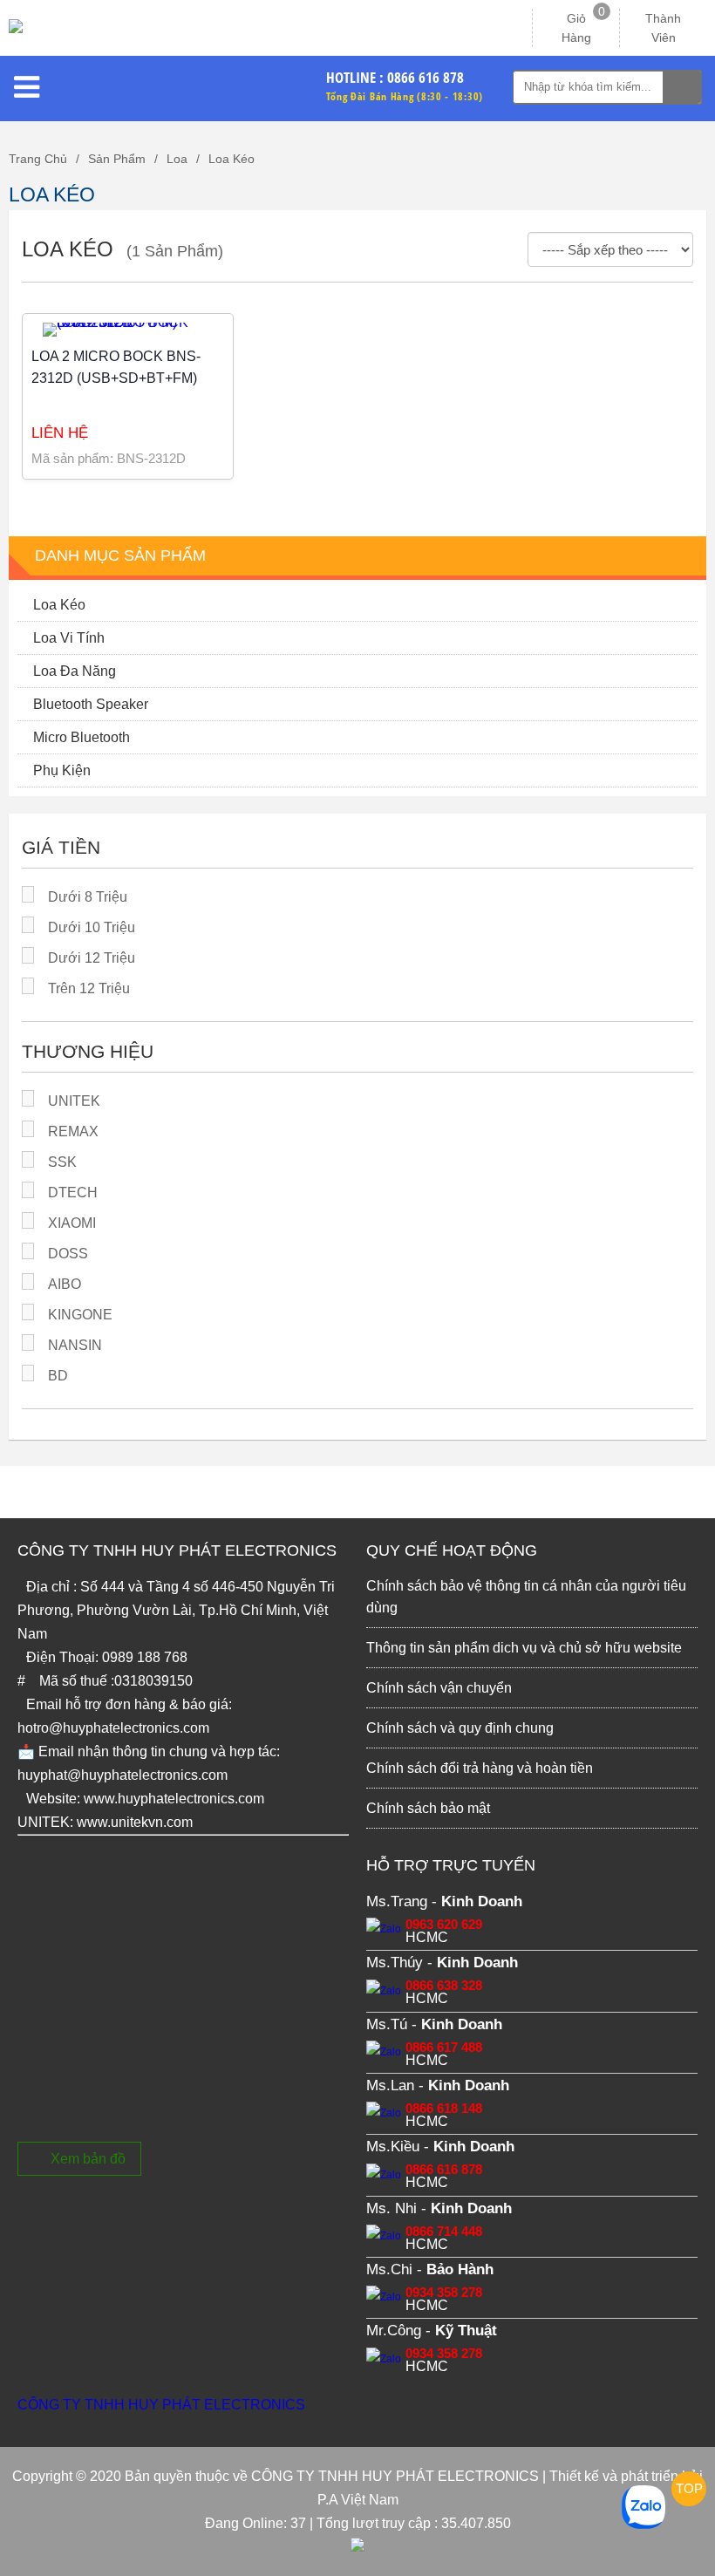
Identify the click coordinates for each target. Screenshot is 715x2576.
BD (58, 1376)
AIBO (65, 1284)
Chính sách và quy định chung (460, 1728)
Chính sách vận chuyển (439, 1688)
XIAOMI (72, 1223)
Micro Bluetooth (82, 737)
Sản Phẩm (117, 159)
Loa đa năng (75, 671)
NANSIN (75, 1345)
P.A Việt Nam (358, 2500)
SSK (62, 1162)
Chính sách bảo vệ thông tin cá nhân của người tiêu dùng (526, 1597)
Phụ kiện (62, 770)
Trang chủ (38, 159)
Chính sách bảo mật (428, 1808)
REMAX (73, 1131)
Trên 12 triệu (89, 988)
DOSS (68, 1254)
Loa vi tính (69, 638)
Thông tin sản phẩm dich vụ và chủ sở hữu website (524, 1648)
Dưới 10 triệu (92, 927)
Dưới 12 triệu (92, 958)
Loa (177, 159)
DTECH (73, 1193)
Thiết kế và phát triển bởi (626, 2476)
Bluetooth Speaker (91, 704)
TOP (689, 2488)
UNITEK (74, 1101)
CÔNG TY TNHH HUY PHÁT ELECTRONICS (161, 2405)
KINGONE (80, 1315)
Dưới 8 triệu (88, 897)
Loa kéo (232, 159)
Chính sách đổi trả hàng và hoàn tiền (480, 1768)
